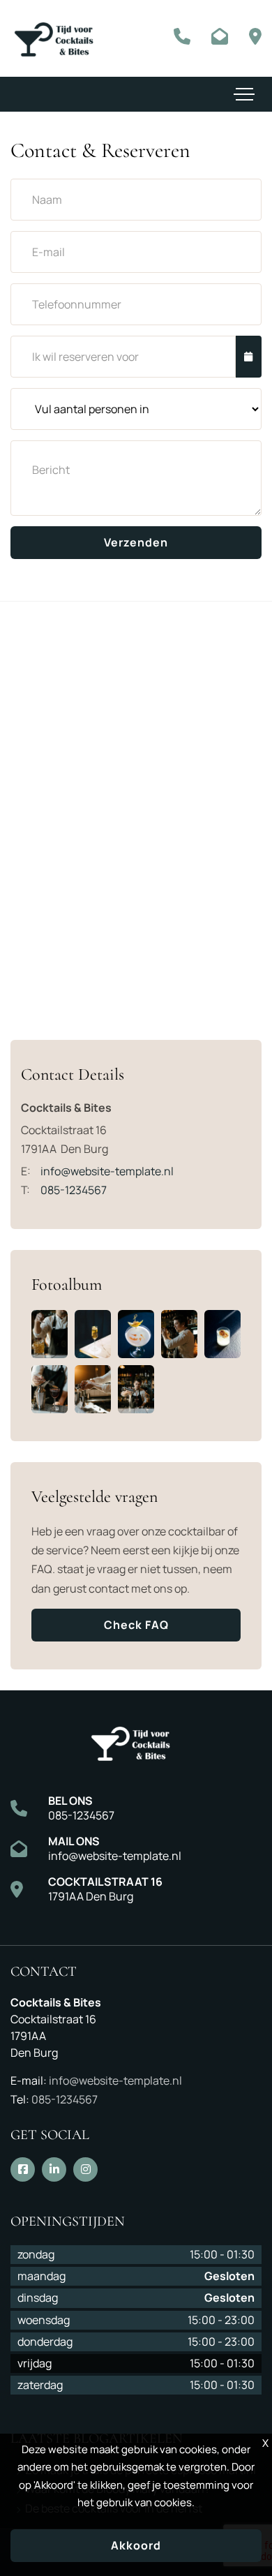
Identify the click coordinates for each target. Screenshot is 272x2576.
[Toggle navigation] (244, 94)
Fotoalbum (67, 1285)
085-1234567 (81, 1815)
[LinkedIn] (54, 2169)
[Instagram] (85, 2169)
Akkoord (136, 2545)
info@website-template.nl (115, 1856)
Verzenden (136, 542)
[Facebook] (23, 2169)
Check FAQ (136, 1625)
